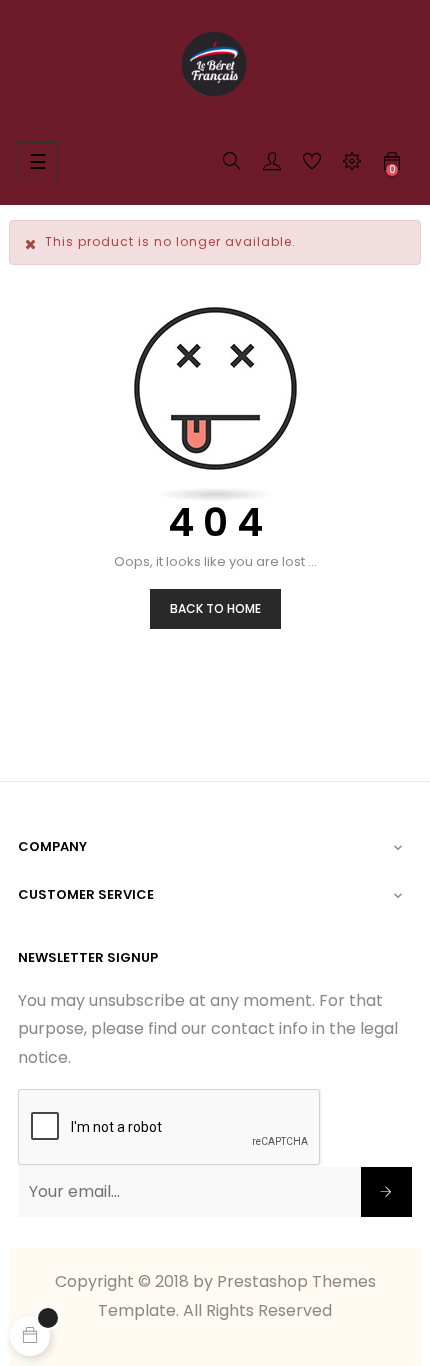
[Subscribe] (386, 1192)
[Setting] (352, 165)
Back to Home (215, 608)
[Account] (272, 165)
